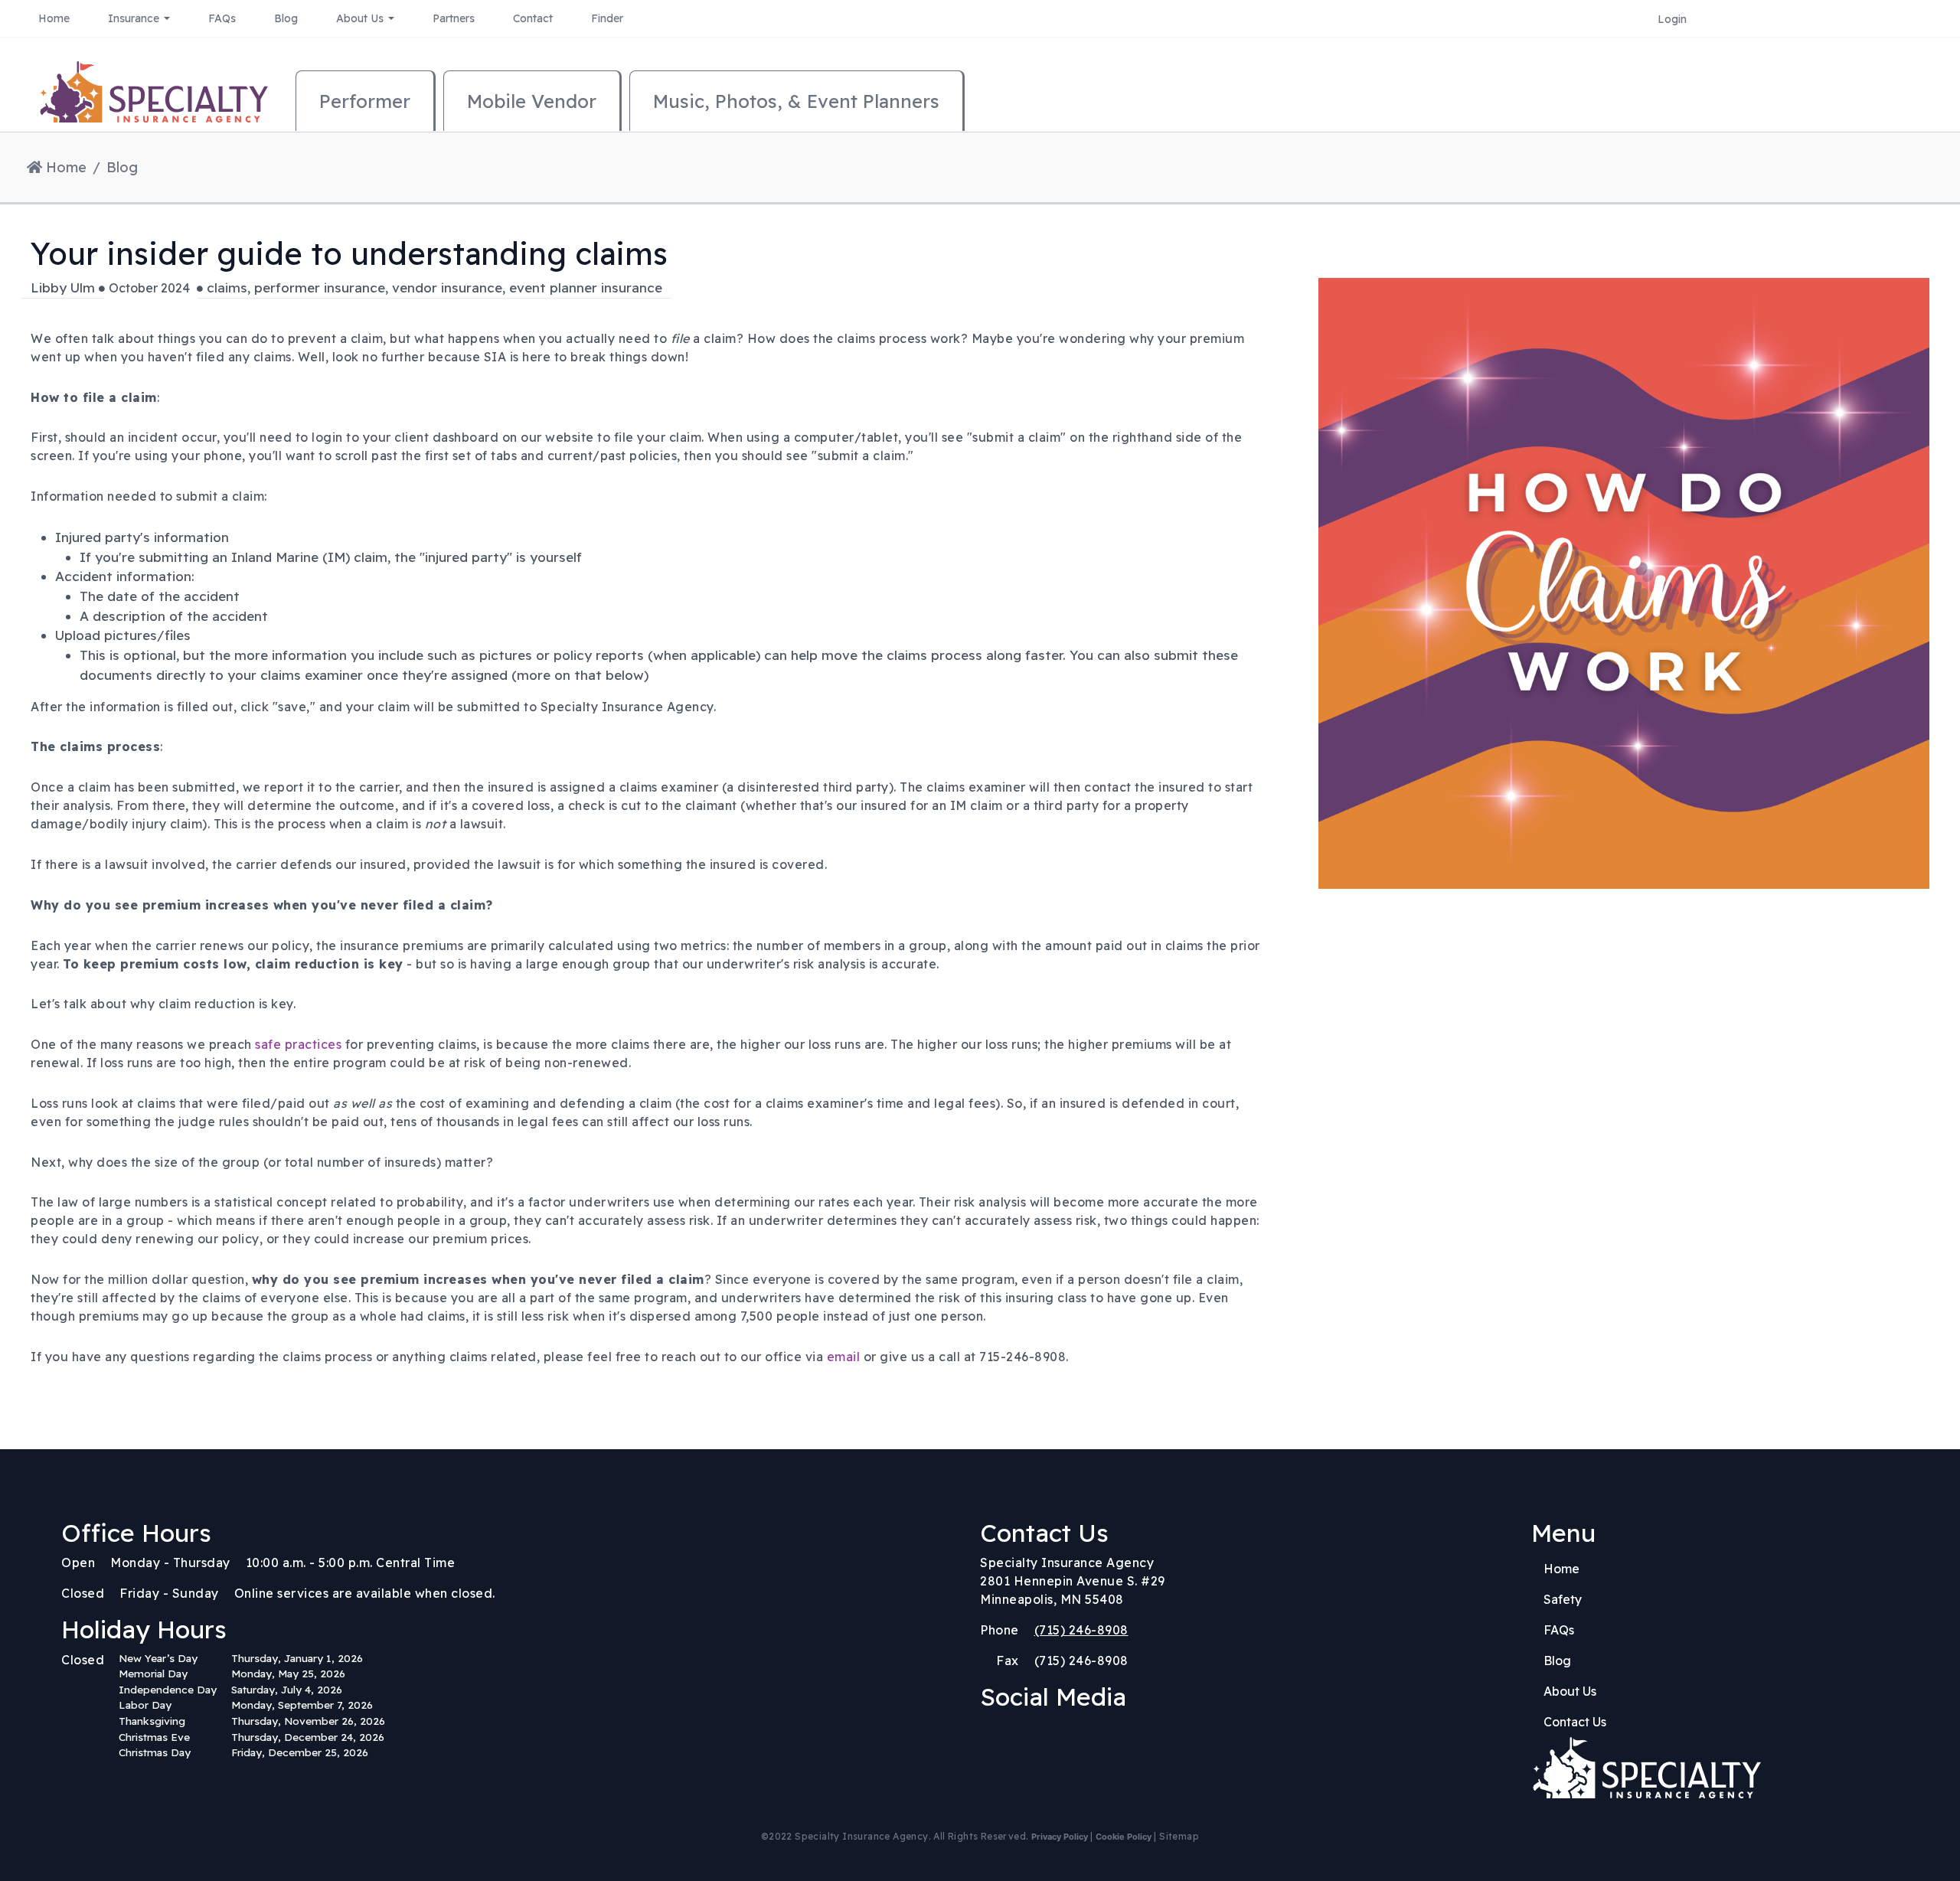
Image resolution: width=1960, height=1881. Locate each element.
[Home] (153, 100)
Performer (365, 101)
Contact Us (1575, 1722)
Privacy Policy (1060, 1837)
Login (1672, 19)
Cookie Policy (1124, 1837)
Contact (533, 18)
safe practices (298, 1044)
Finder (607, 18)
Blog (286, 18)
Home (54, 18)
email (844, 1357)
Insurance (135, 18)
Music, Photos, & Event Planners (796, 101)
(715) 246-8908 (1081, 1630)
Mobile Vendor (532, 101)
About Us (361, 18)
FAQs (222, 18)
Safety (1563, 1599)
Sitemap (1179, 1836)
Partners (454, 18)
